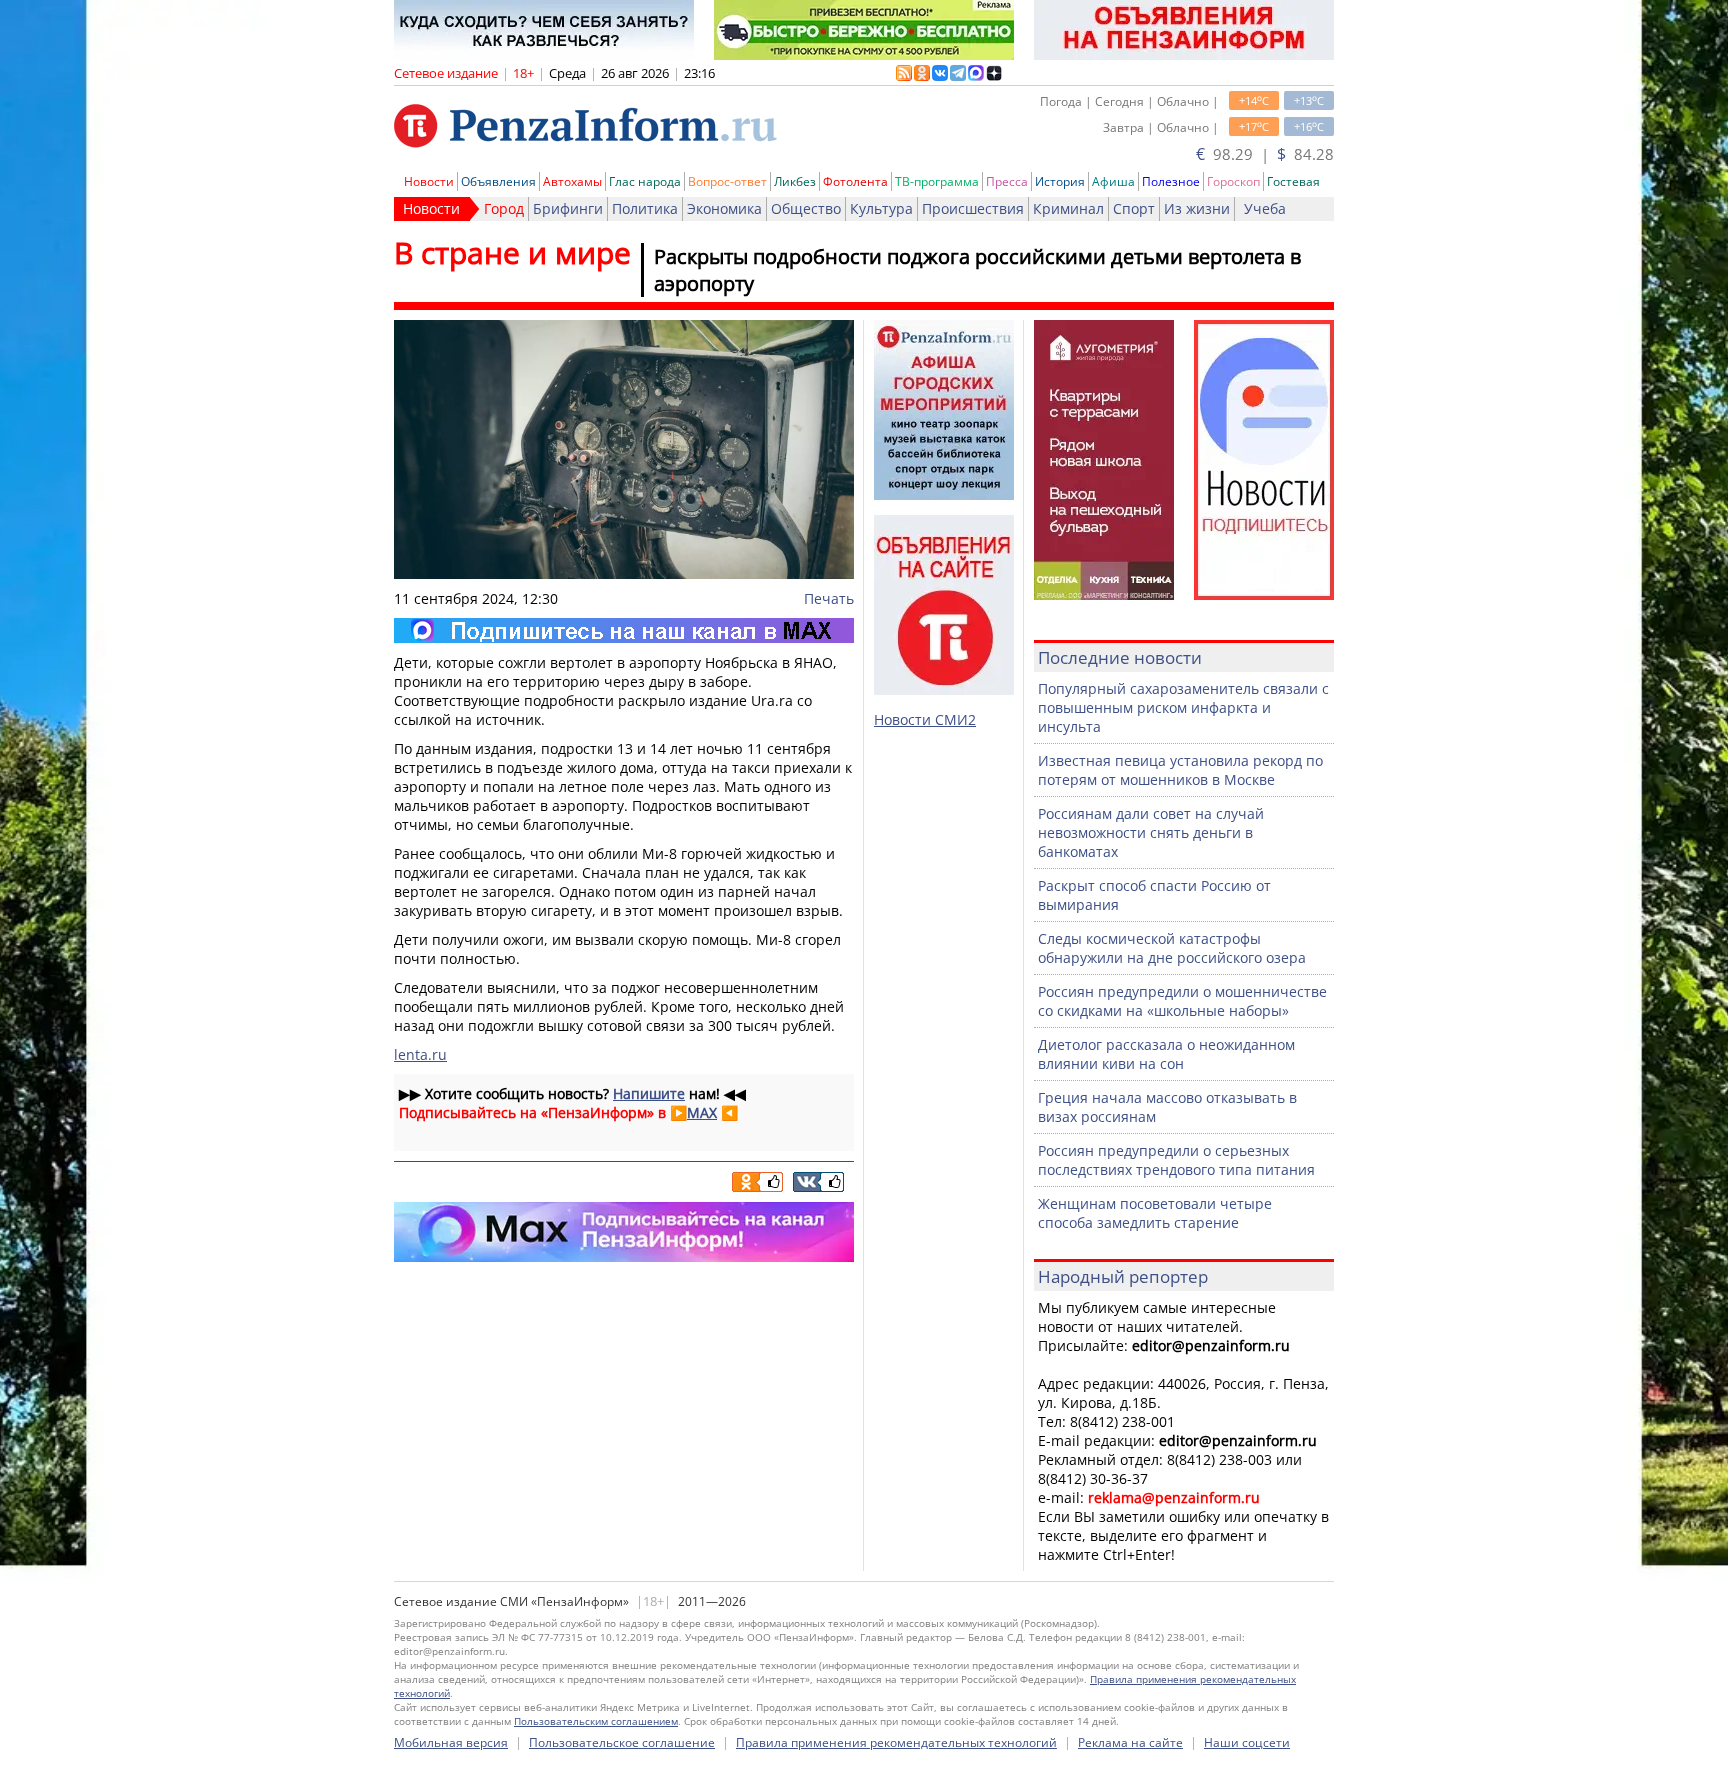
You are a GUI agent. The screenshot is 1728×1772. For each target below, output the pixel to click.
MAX (702, 1112)
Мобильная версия (451, 1742)
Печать (829, 598)
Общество (806, 208)
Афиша (1113, 181)
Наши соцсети (1247, 1742)
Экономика (724, 208)
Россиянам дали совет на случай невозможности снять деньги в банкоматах (1151, 832)
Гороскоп (1233, 181)
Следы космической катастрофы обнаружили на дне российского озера (1172, 948)
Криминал (1068, 208)
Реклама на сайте (1130, 1742)
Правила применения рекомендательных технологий (896, 1742)
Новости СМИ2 (925, 719)
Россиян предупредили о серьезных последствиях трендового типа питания (1176, 1160)
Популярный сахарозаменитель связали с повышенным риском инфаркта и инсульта (1183, 707)
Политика (645, 208)
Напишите (649, 1093)
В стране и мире (512, 252)
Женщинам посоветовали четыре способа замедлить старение (1155, 1213)
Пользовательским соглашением (596, 1721)
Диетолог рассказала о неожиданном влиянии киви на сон (1166, 1054)
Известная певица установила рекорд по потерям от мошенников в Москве (1180, 770)
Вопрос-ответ (727, 181)
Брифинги (568, 208)
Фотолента (855, 181)
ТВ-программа (937, 181)
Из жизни (1197, 208)
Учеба (1265, 208)
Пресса (1007, 181)
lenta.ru (420, 1054)
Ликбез (795, 181)
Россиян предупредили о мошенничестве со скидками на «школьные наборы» (1182, 1001)
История (1060, 181)
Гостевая (1293, 181)
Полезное (1171, 181)
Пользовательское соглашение (622, 1742)
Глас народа (645, 181)
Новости (429, 181)
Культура (881, 208)
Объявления (498, 181)
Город (504, 208)
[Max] (624, 630)
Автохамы (572, 181)
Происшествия (973, 208)
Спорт (1134, 208)
